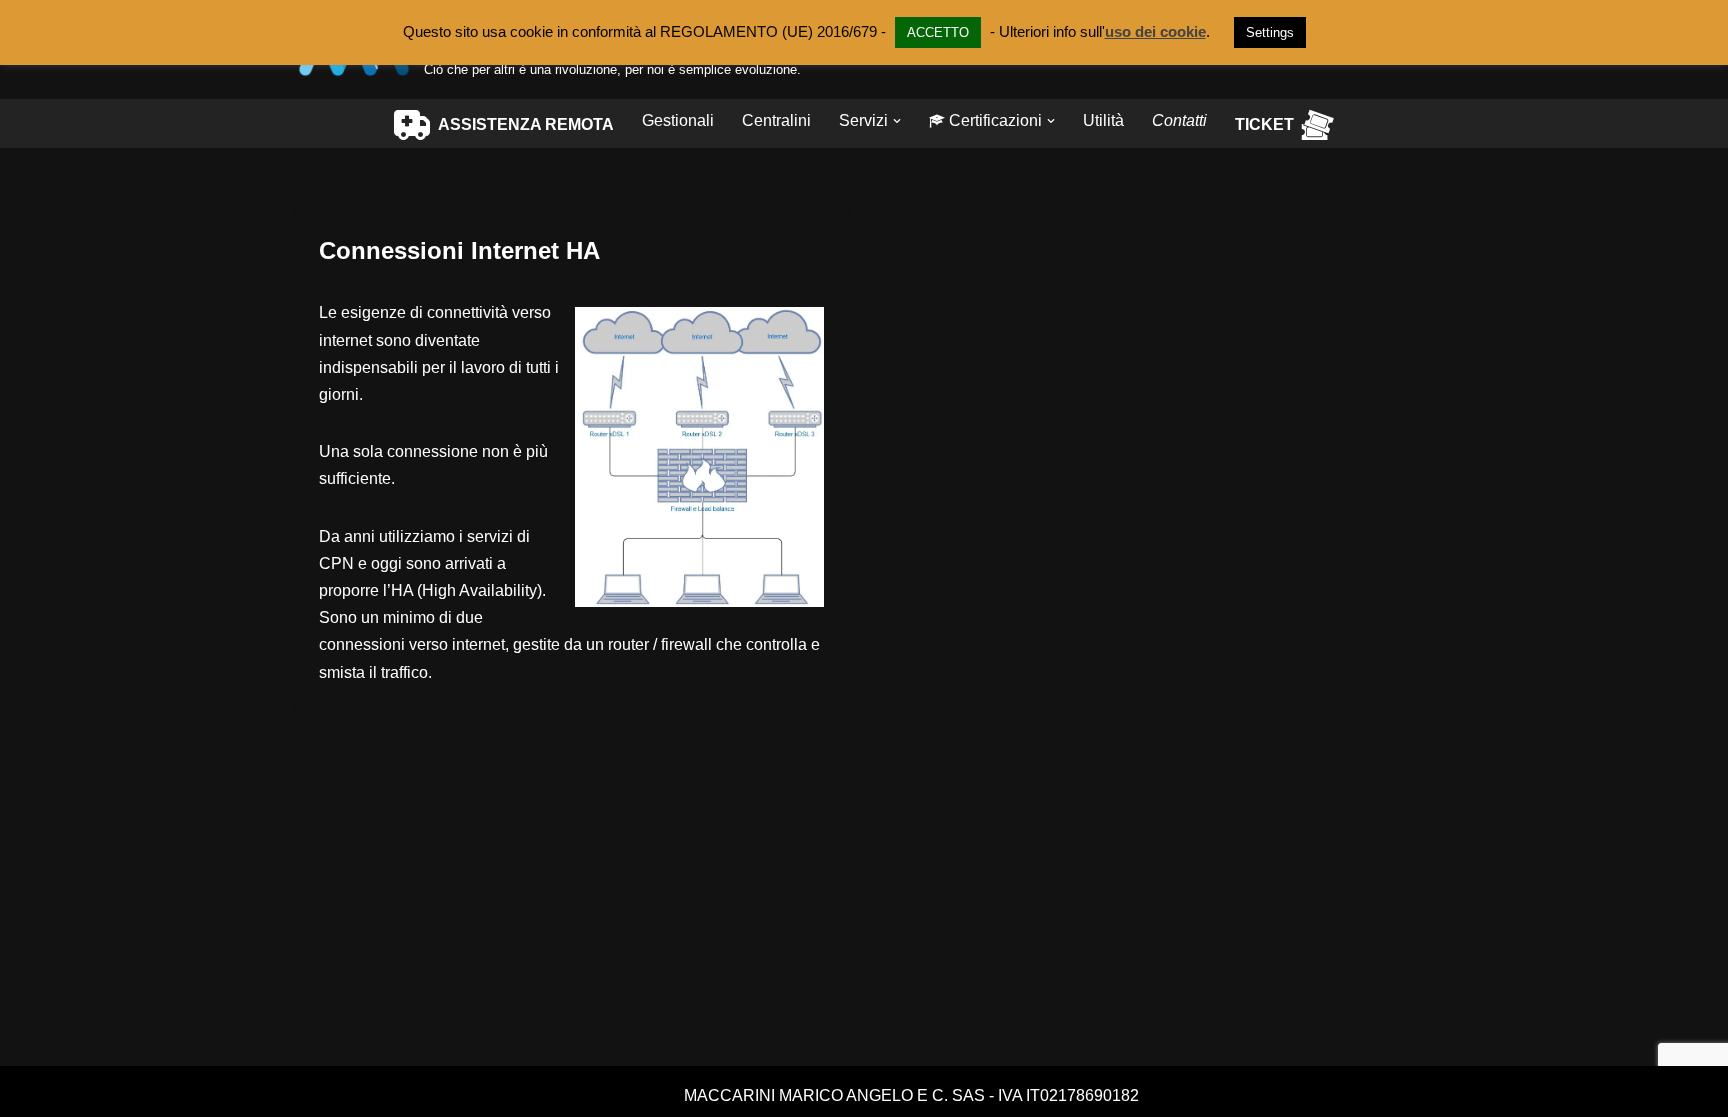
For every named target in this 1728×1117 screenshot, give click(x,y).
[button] (897, 121)
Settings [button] (1270, 32)
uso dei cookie (1155, 31)
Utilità (1103, 120)
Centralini (776, 120)
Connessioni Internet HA (459, 250)
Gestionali (678, 120)
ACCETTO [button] (938, 32)
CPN (336, 563)
